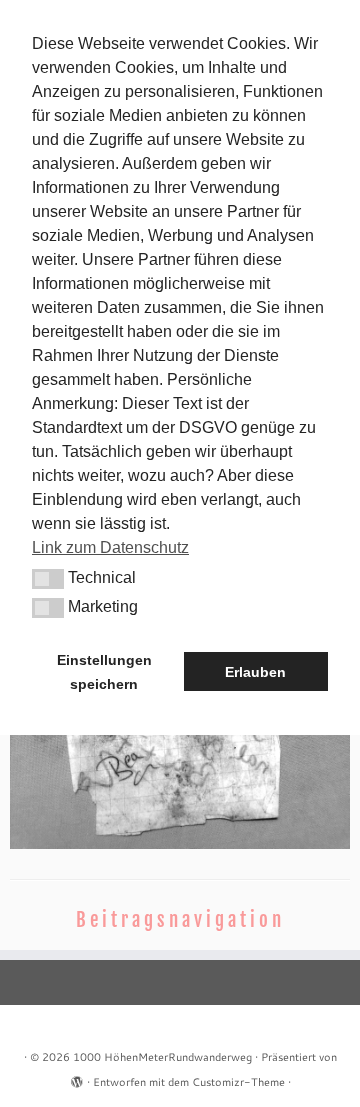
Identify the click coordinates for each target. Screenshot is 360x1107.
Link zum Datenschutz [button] (110, 547)
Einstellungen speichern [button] (104, 672)
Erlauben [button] (255, 672)
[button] (48, 579)
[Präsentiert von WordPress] (77, 1078)
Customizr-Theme (238, 1082)
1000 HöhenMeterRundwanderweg (162, 1057)
